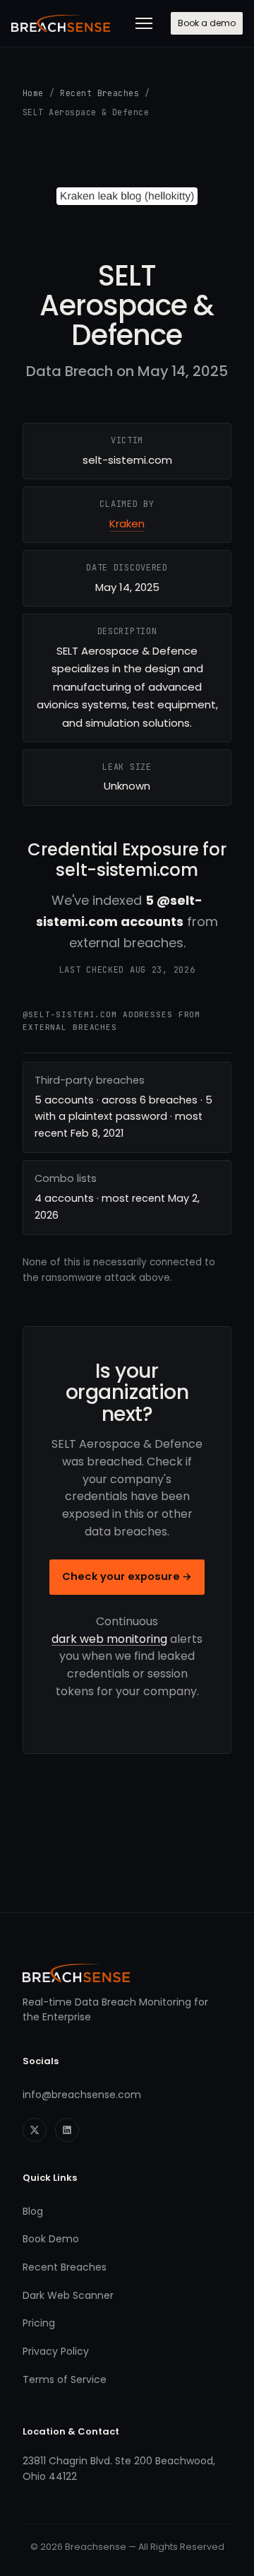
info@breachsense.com (82, 2095)
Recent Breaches (99, 93)
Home (33, 93)
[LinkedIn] (67, 2130)
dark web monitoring (109, 1639)
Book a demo (207, 23)
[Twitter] (35, 2130)
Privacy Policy (56, 2351)
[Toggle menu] (144, 23)
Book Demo (51, 2239)
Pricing (39, 2323)
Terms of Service (65, 2379)
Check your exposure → (127, 1576)
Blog (33, 2211)
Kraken (127, 523)
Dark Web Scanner (68, 2295)
